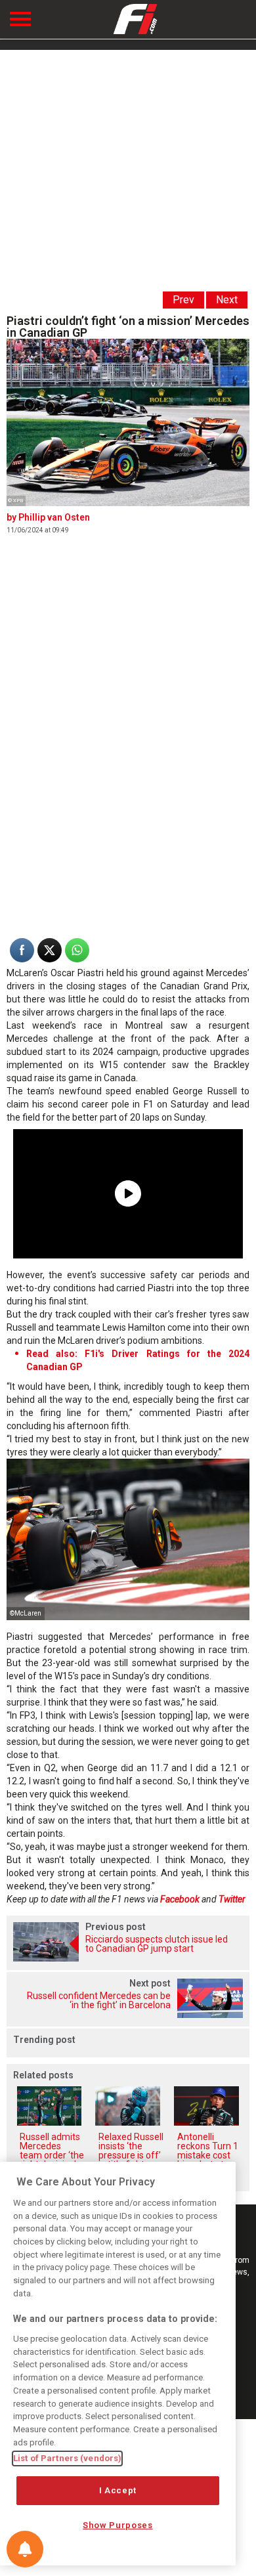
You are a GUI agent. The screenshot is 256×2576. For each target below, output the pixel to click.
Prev (183, 300)
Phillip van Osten (54, 517)
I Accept (118, 2490)
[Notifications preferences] (25, 2549)
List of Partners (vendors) (67, 2458)
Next (227, 300)
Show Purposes (118, 2525)
